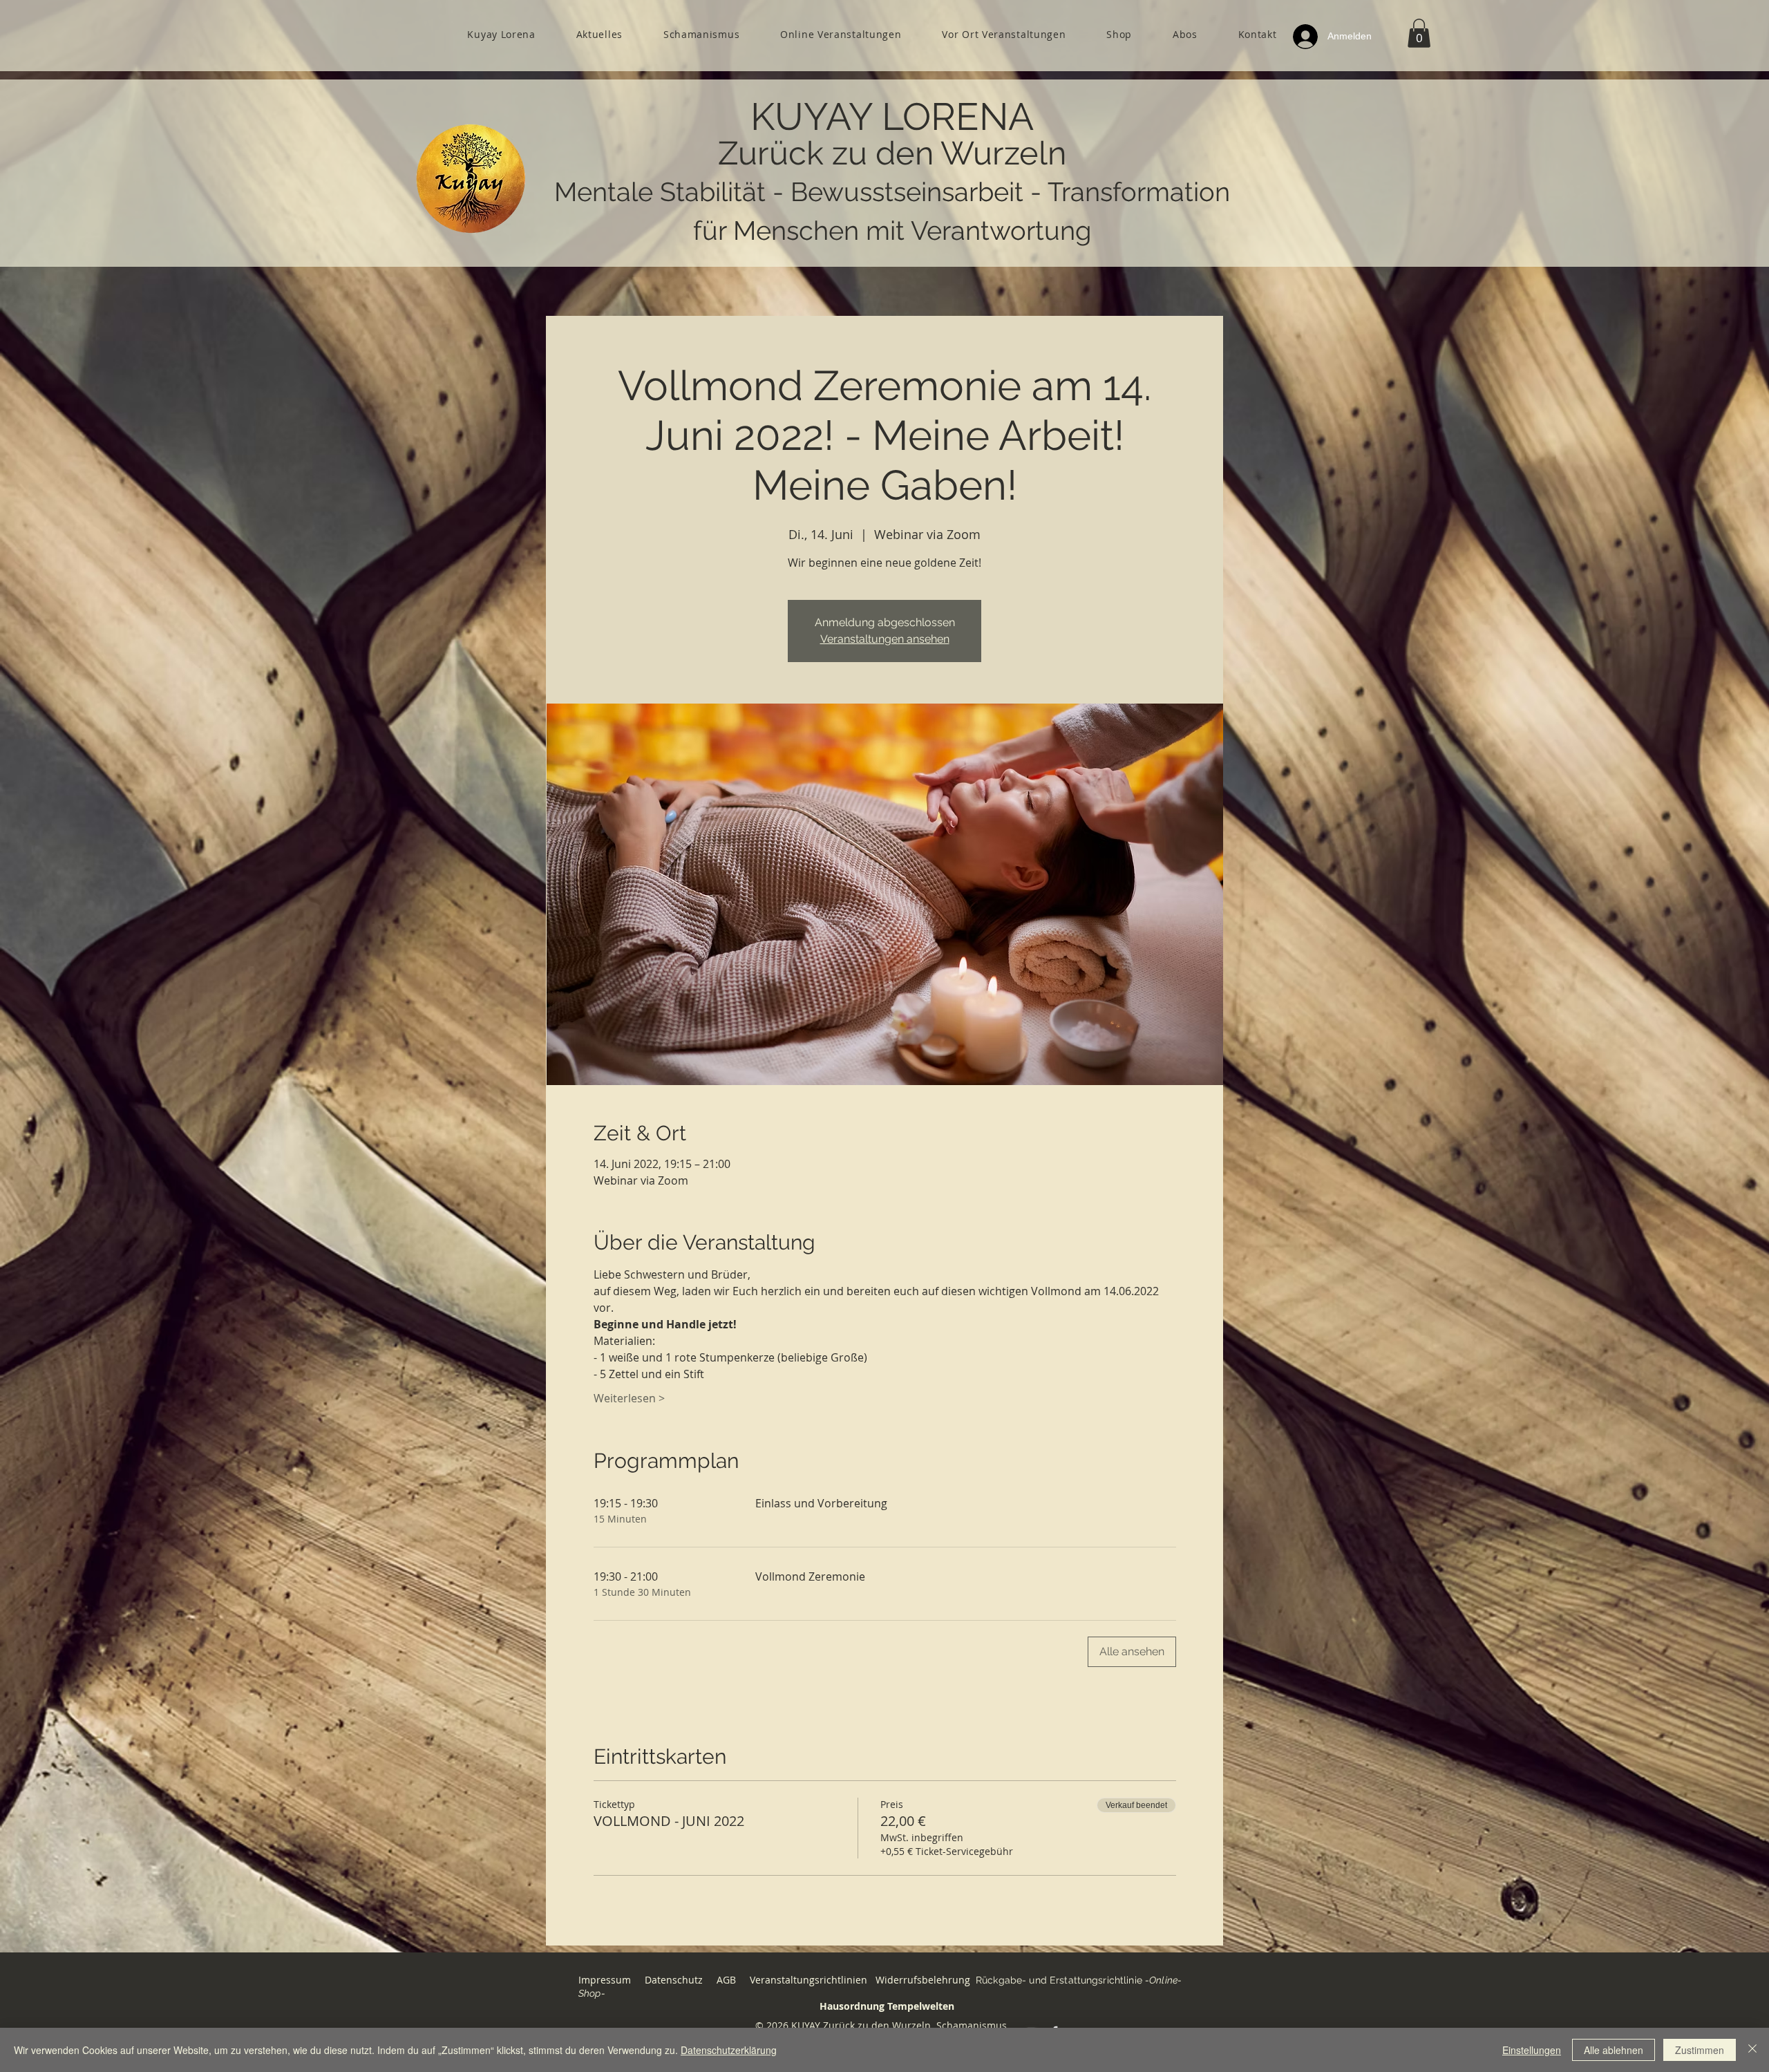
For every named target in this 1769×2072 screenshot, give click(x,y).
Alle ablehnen (1614, 2050)
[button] (1419, 33)
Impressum (605, 1980)
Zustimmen (1700, 2050)
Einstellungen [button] (1532, 2050)
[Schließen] (1752, 2050)
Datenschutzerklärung (729, 2050)
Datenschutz (674, 1980)
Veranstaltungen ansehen (885, 639)
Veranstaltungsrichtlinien (808, 1980)
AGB (728, 1980)
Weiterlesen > (629, 1398)
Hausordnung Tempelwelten (887, 2006)
